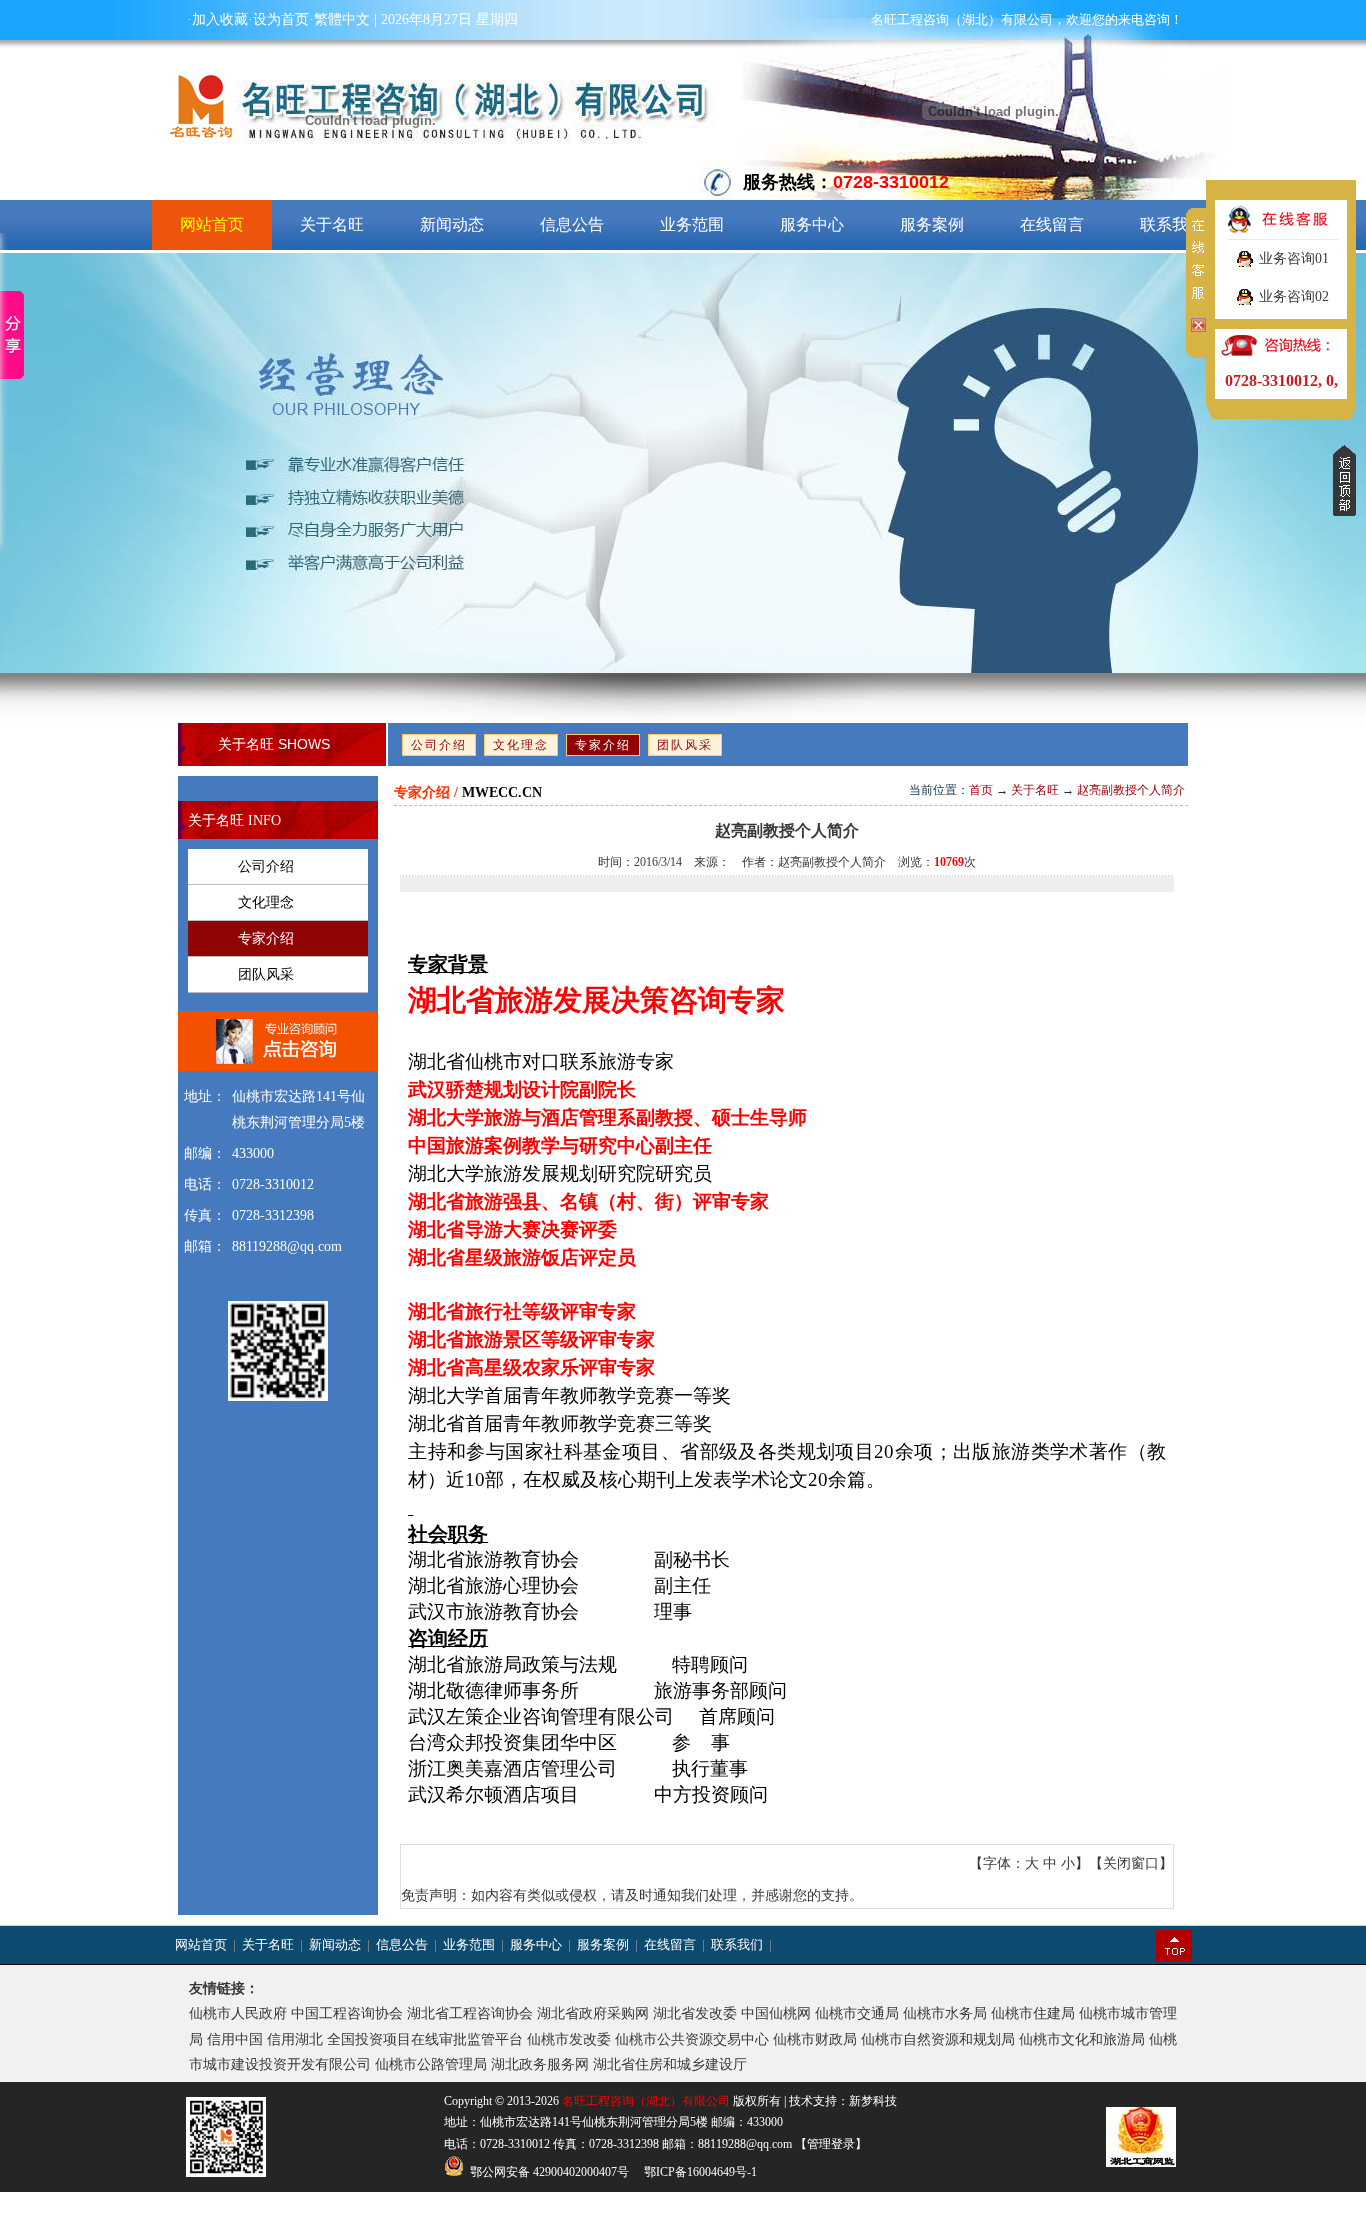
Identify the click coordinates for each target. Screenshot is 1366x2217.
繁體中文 (342, 19)
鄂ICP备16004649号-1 (700, 2172)
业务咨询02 (1294, 296)
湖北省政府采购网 (593, 2013)
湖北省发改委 (695, 2013)
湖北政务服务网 (540, 2064)
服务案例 (932, 224)
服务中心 (812, 224)
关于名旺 (332, 224)
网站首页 (212, 224)
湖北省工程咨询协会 (470, 2013)
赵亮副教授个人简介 (1131, 790)
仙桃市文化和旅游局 (1082, 2039)
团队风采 (685, 745)
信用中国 (235, 2039)
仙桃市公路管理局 (431, 2064)
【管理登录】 (829, 2144)
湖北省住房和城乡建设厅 (670, 2064)
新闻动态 (452, 224)
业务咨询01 (1294, 258)
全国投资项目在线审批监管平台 (425, 2039)
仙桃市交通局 (857, 2013)
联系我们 (1172, 224)
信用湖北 (295, 2039)
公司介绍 (439, 745)
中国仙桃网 (776, 2013)
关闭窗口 (1131, 1863)
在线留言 (1052, 224)
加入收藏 (220, 19)
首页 (981, 790)
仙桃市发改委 (569, 2039)
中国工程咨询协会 (347, 2013)
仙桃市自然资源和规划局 (938, 2039)
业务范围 (692, 224)
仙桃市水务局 (945, 2013)
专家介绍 (603, 745)
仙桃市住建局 (1033, 2013)
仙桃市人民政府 (238, 2013)
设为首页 (281, 19)
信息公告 (572, 224)
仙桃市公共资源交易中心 (692, 2039)
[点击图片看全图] (787, 912)
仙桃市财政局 (815, 2039)
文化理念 (521, 745)
